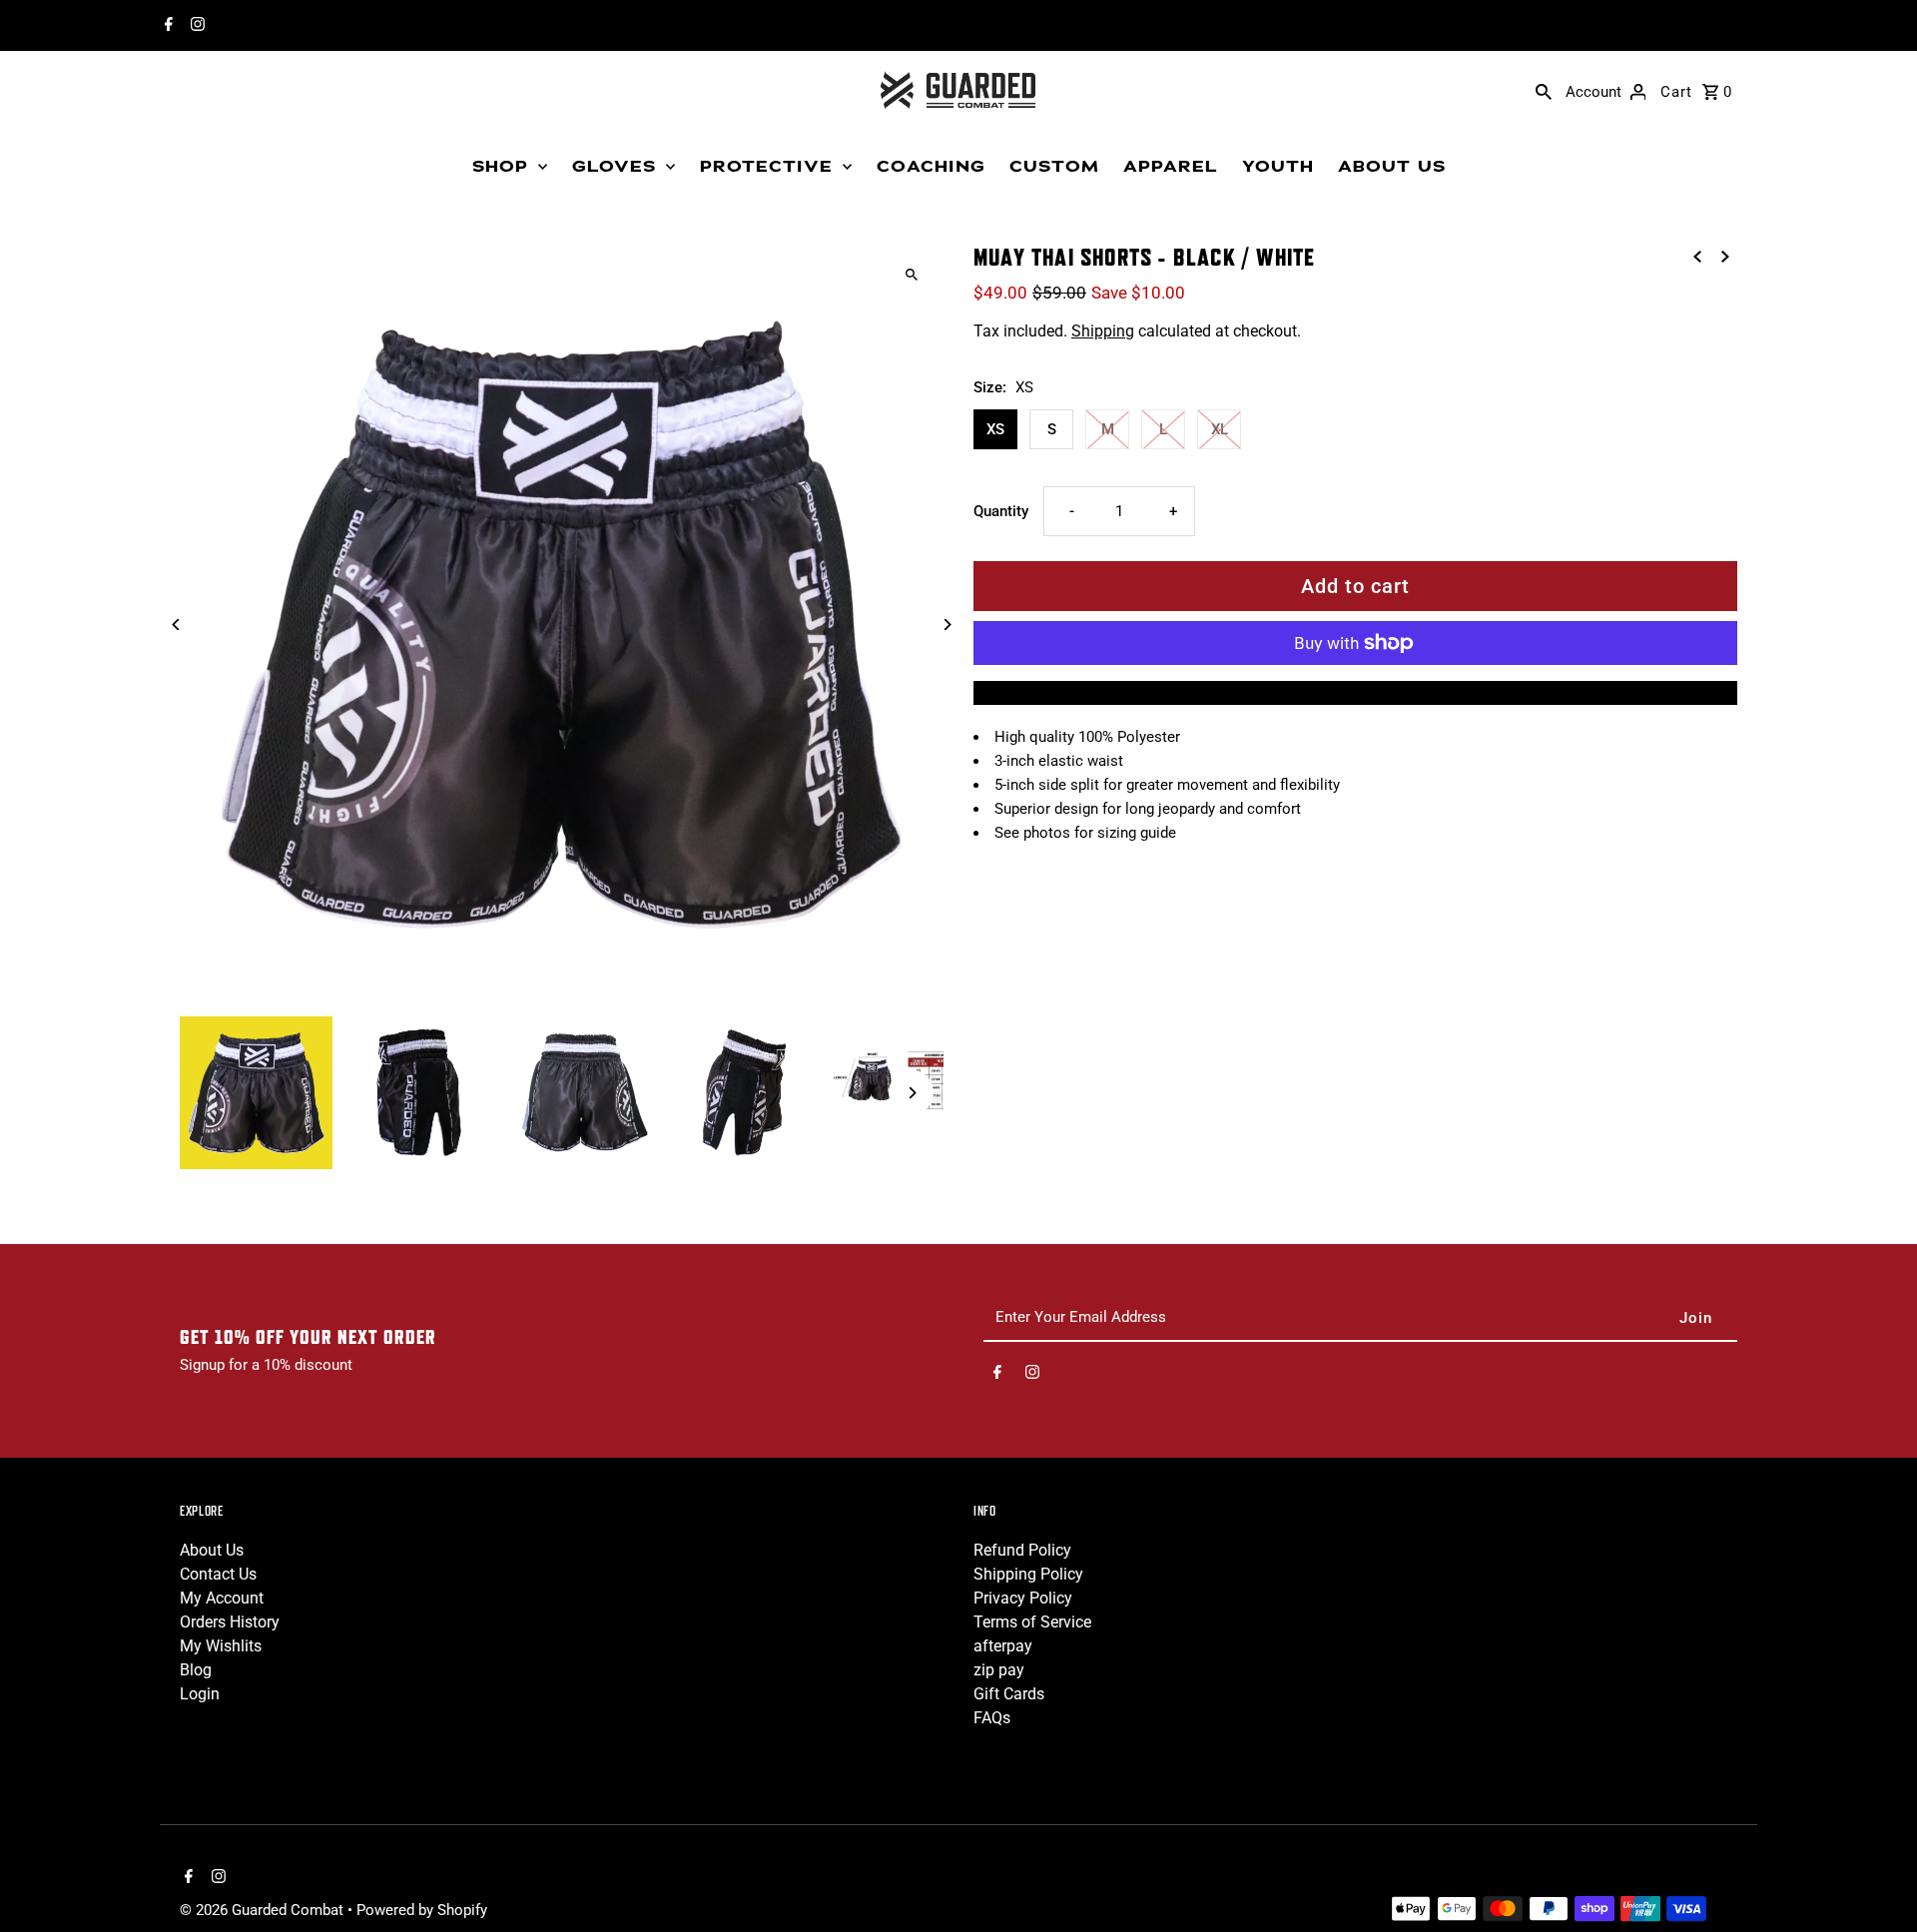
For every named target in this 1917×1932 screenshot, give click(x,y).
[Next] (946, 625)
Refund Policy (1022, 1550)
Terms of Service (1032, 1622)
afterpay (1003, 1646)
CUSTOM (1054, 167)
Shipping (1103, 331)
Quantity (1001, 511)
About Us (212, 1550)
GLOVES (614, 167)
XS (995, 429)
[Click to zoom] (911, 275)
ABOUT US (1392, 167)
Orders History (230, 1622)
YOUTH (1278, 167)
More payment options (1355, 692)
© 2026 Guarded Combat (264, 1910)
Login (200, 1694)
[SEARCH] (1544, 91)
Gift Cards (1009, 1694)
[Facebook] (166, 26)
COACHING (931, 167)
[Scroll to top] (1875, 1880)
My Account (222, 1598)
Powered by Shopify (422, 1910)
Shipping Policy (1028, 1574)
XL (1220, 429)
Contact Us (218, 1574)
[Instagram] (195, 26)
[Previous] (177, 625)
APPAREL (1171, 167)
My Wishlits (221, 1646)
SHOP (500, 167)
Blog (196, 1670)
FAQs (992, 1718)
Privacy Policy (1023, 1598)
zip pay (999, 1670)
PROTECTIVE (766, 167)
